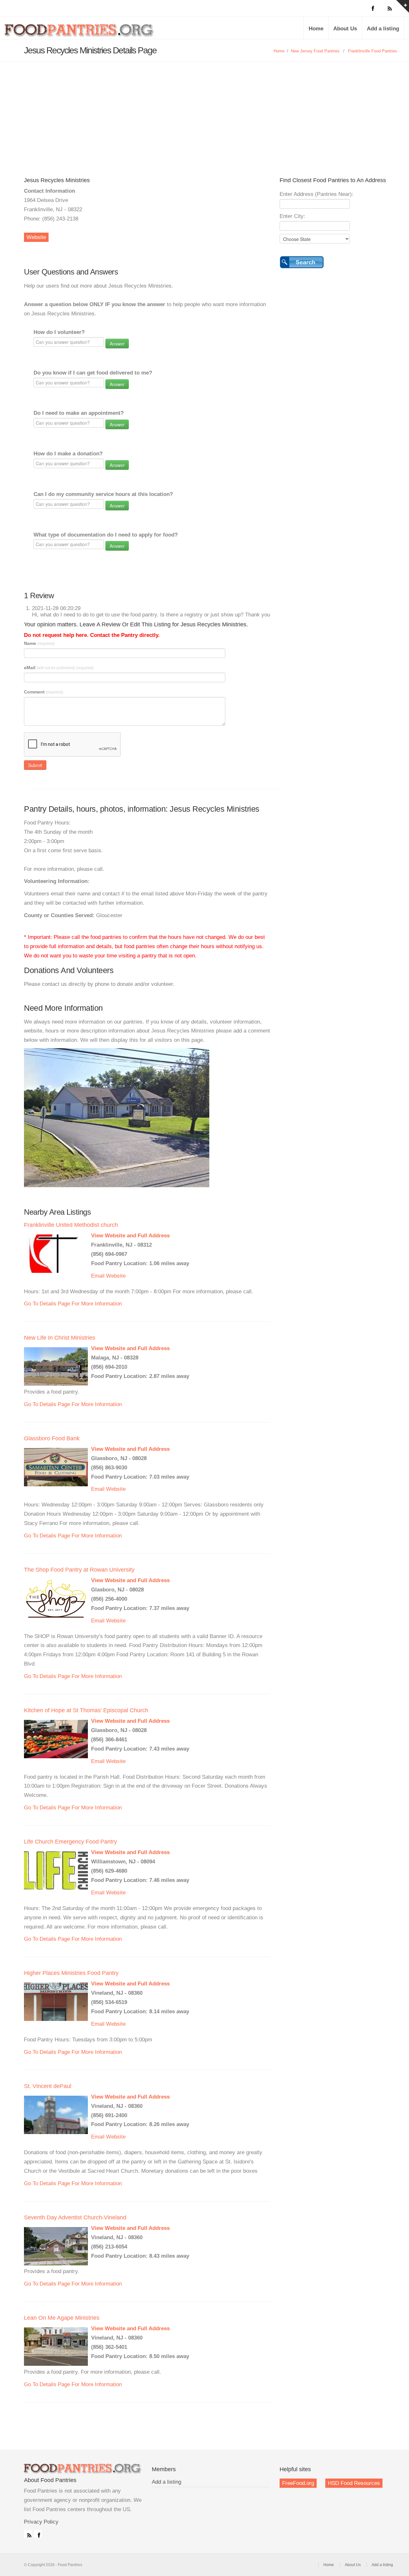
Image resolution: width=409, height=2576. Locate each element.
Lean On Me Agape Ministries (62, 2318)
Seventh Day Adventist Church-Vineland (75, 2217)
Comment (44, 692)
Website (36, 237)
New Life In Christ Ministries (60, 1338)
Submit (35, 765)
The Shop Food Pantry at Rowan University (79, 1570)
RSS (28, 2534)
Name (39, 643)
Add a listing (383, 29)
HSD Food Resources (354, 2483)
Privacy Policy (41, 2522)
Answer (117, 344)
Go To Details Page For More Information (73, 1304)
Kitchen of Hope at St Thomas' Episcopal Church (86, 1710)
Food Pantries (80, 33)
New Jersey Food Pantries (315, 51)
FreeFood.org (298, 2483)
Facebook (38, 2534)
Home (316, 29)
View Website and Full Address (130, 1236)
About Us (345, 29)
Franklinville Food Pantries (373, 51)
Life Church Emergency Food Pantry (70, 1842)
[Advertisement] (204, 110)
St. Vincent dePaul (48, 2086)
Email (98, 1276)
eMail (59, 668)
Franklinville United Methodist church (71, 1225)
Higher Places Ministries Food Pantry (71, 1973)
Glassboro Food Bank (52, 1438)
